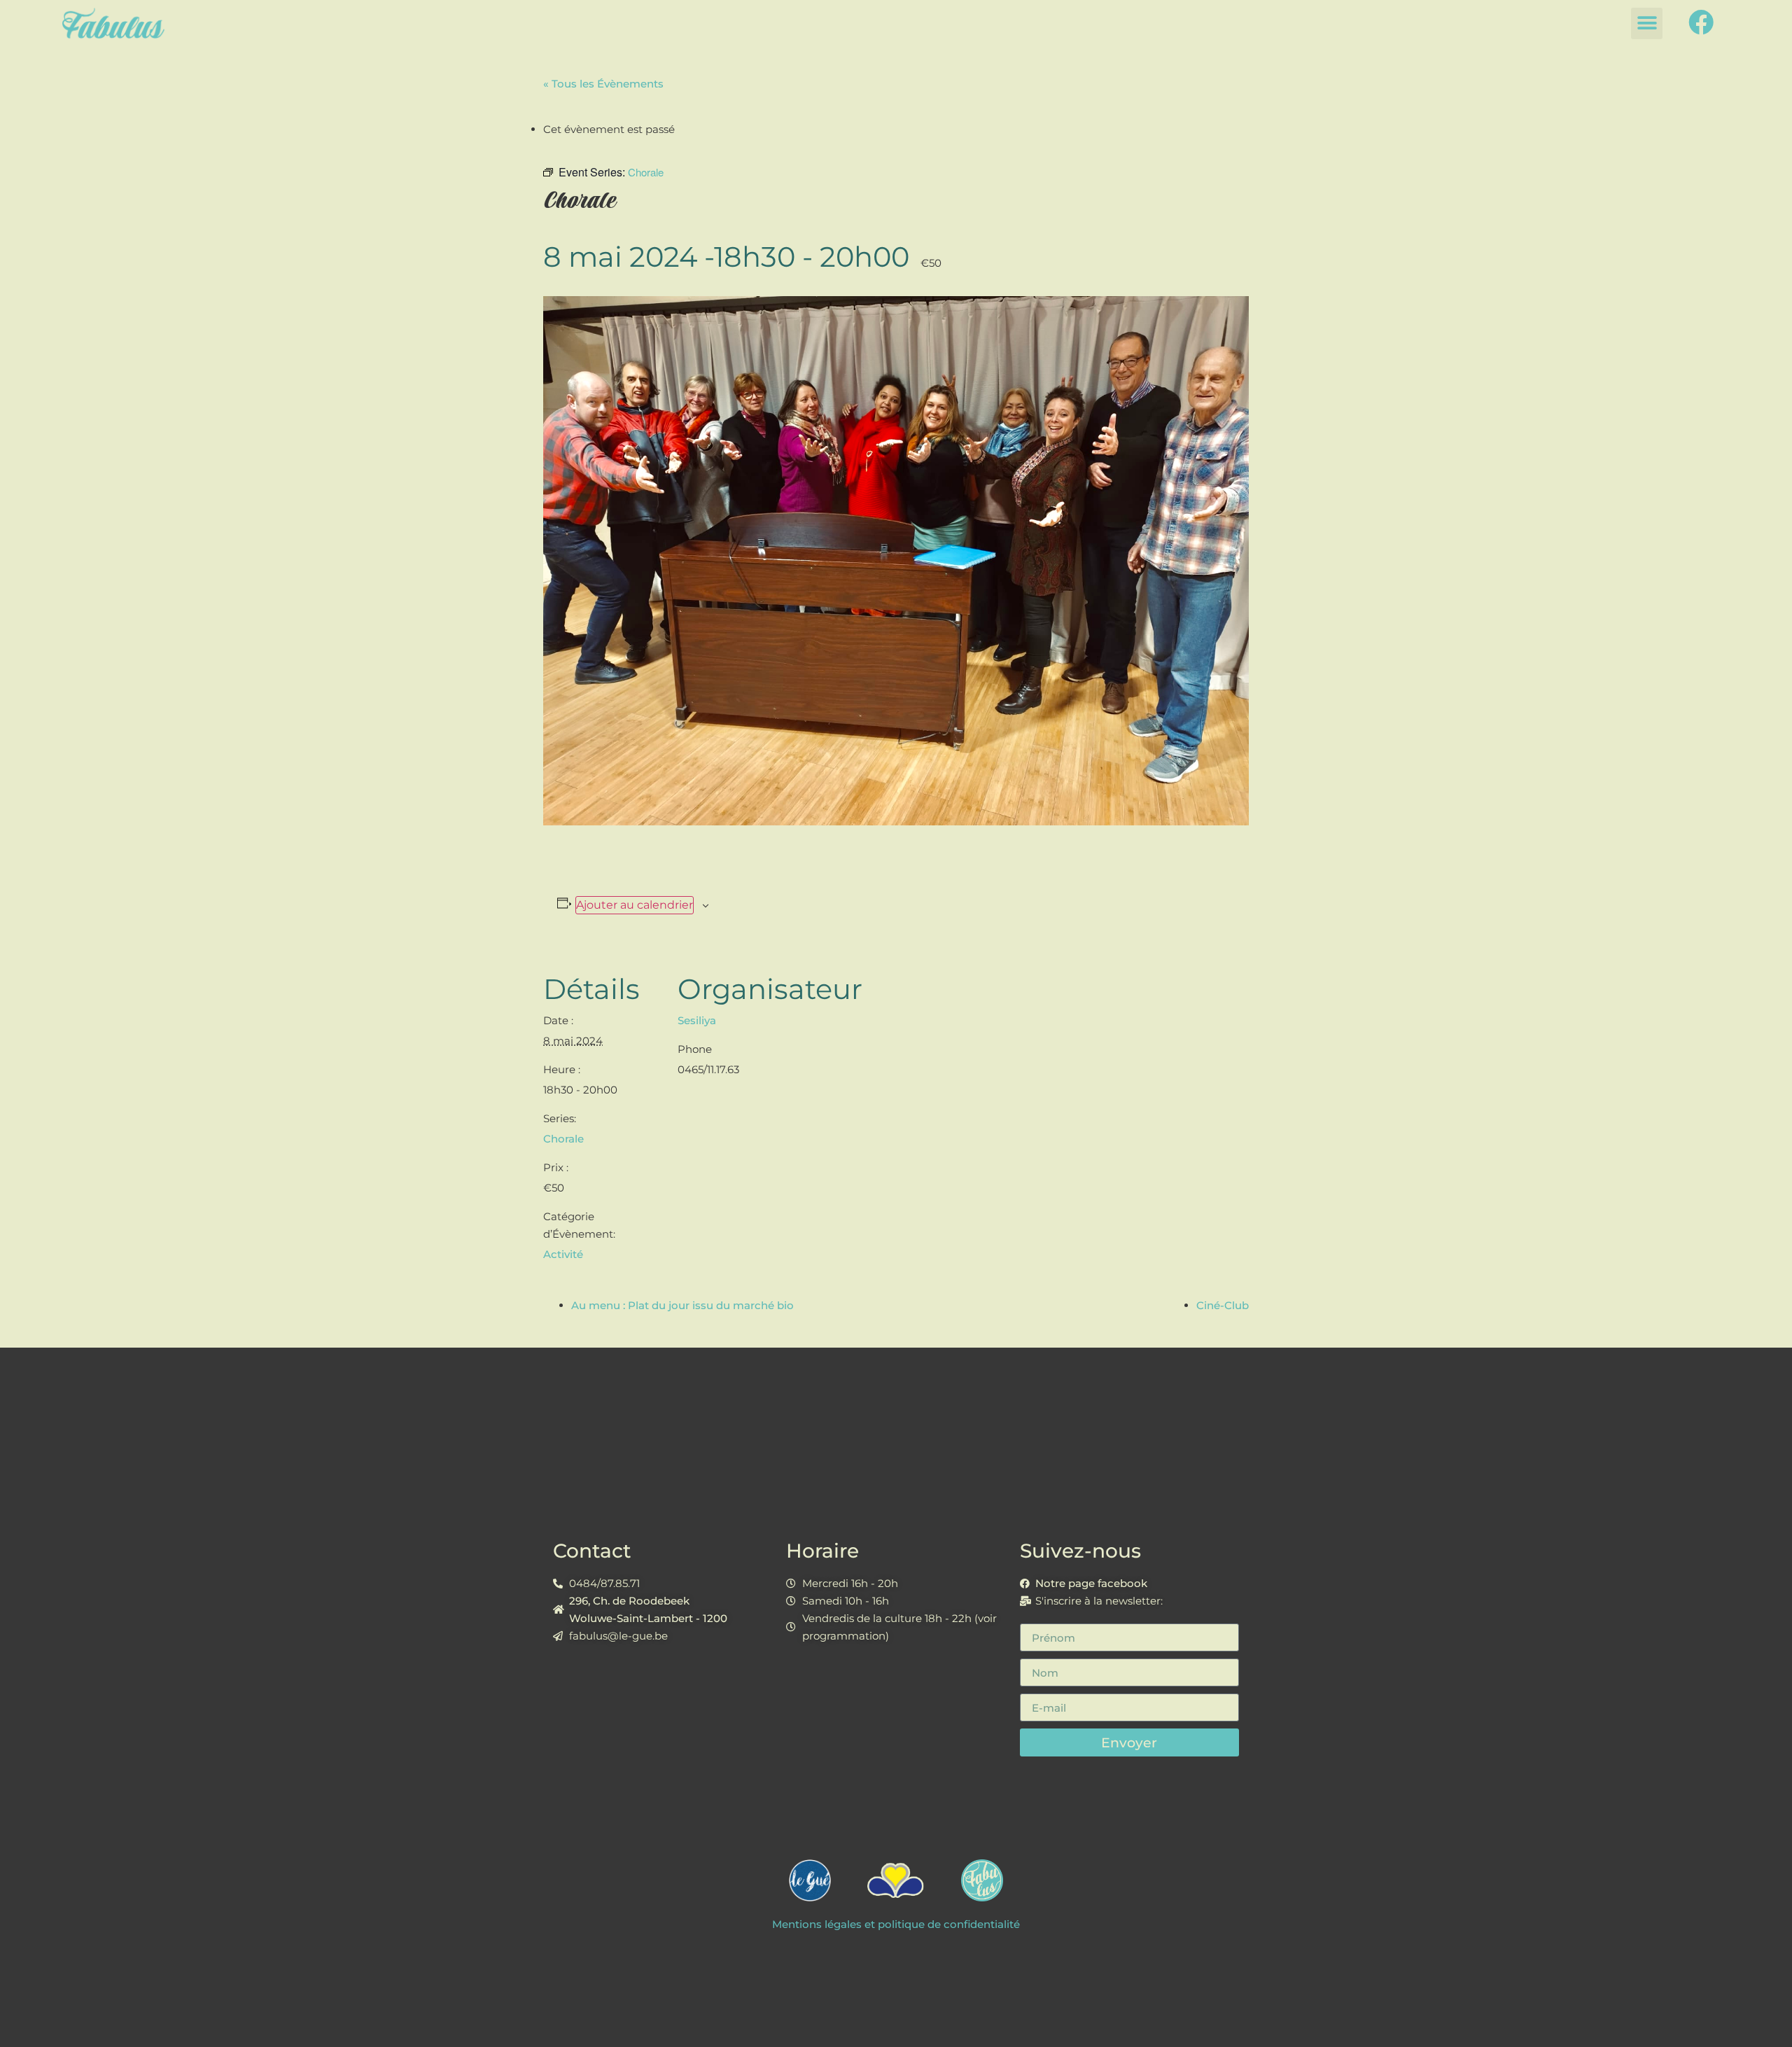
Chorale (563, 1139)
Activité (563, 1254)
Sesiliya (697, 1020)
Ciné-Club (1223, 1305)
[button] (1647, 23)
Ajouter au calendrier (635, 905)
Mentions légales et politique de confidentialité (896, 1924)
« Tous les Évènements (603, 84)
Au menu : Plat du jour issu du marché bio (682, 1305)
